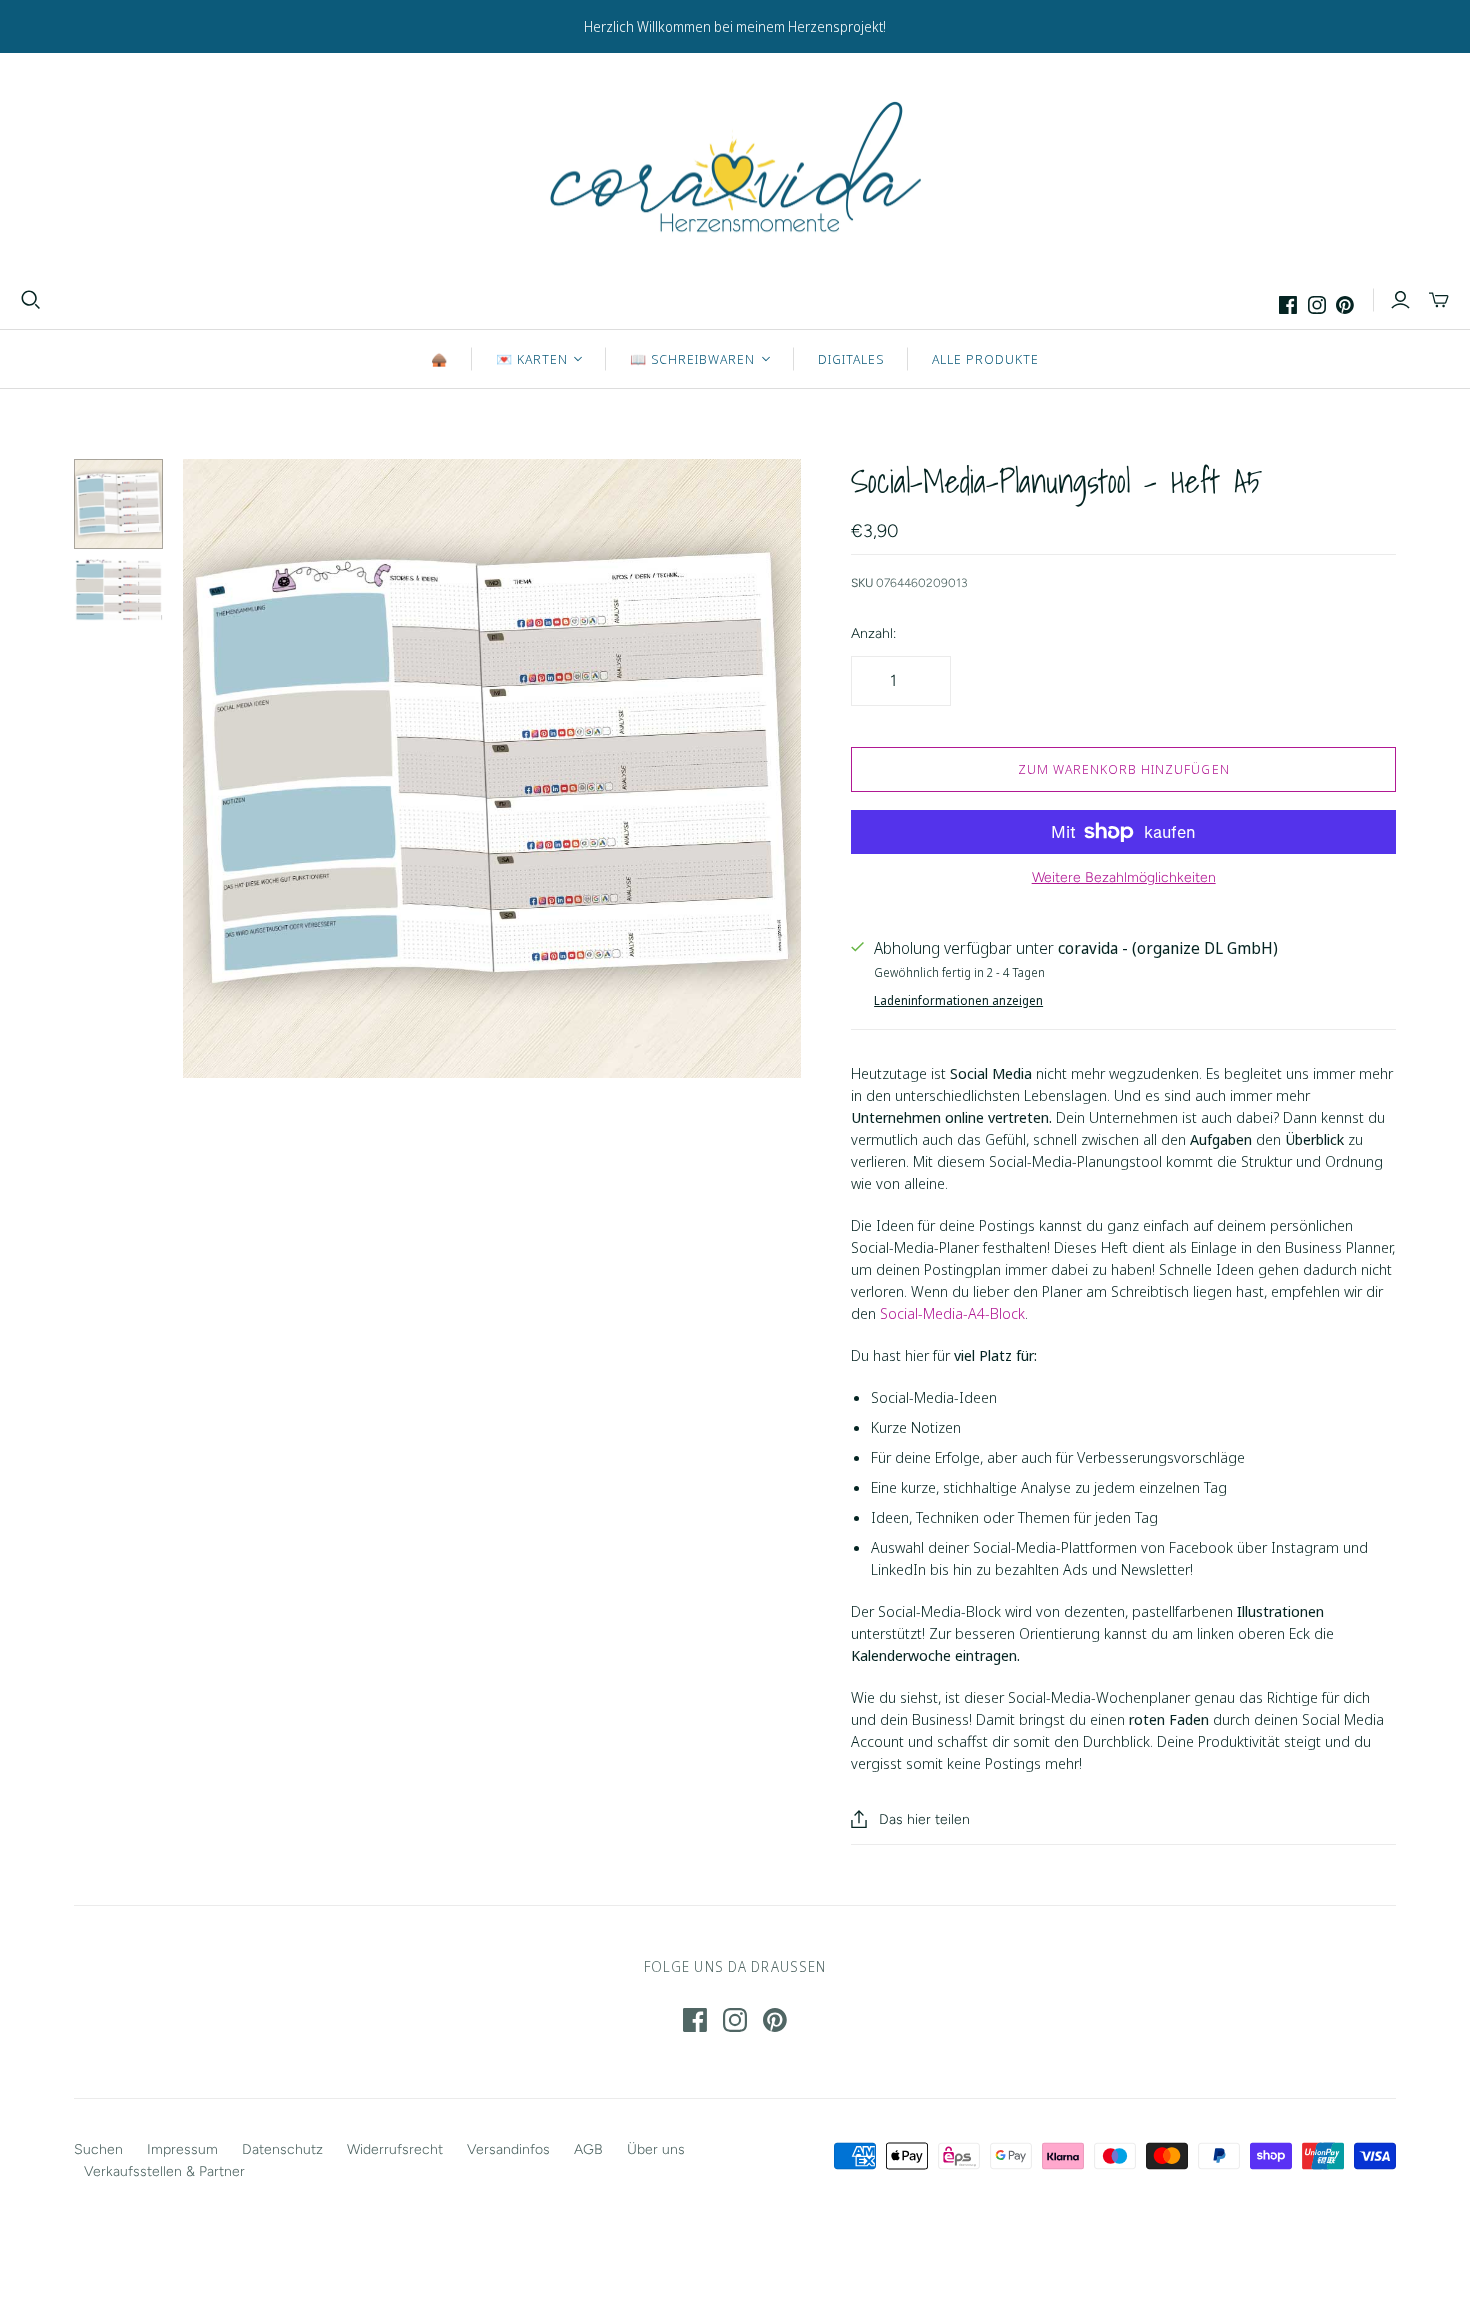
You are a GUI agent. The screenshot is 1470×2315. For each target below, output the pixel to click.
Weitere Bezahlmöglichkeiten (1124, 877)
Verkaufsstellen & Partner (164, 2171)
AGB (588, 2149)
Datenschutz (282, 2149)
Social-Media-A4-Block (952, 1313)
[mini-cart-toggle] (1439, 300)
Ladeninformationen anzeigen (958, 1000)
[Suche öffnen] (31, 300)
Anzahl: (873, 633)
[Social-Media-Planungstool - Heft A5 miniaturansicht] (118, 503)
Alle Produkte (986, 359)
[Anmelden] (1400, 300)
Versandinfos (508, 2149)
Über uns (656, 2149)
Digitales (851, 359)
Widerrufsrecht (395, 2149)
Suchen (98, 2149)
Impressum (182, 2149)
